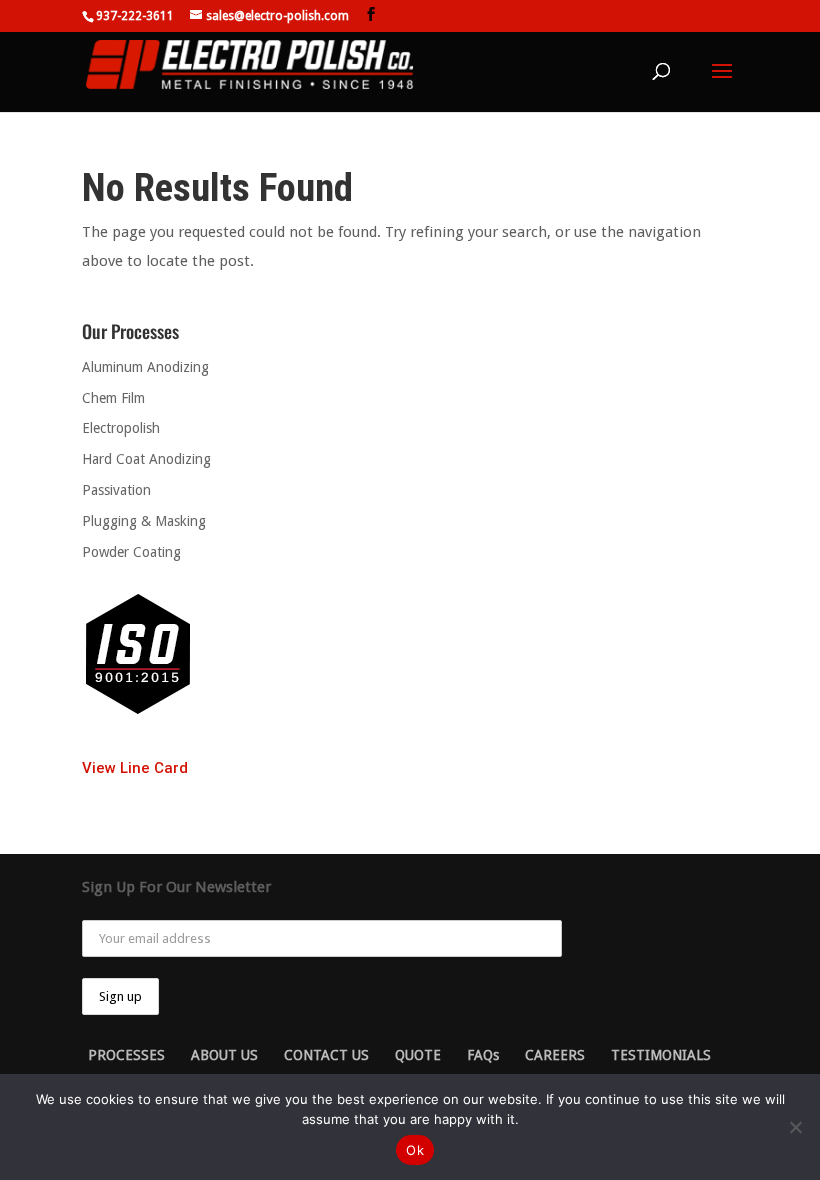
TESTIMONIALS (661, 1055)
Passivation (116, 490)
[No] (795, 1127)
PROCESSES (126, 1055)
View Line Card (135, 768)
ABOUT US (224, 1055)
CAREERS (555, 1055)
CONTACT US (326, 1055)
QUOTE (418, 1055)
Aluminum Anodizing (145, 367)
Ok (415, 1150)
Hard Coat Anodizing (146, 459)
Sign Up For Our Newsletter (176, 887)
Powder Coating (131, 552)
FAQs (483, 1055)
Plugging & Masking (144, 521)
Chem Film (113, 398)
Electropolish (121, 428)
